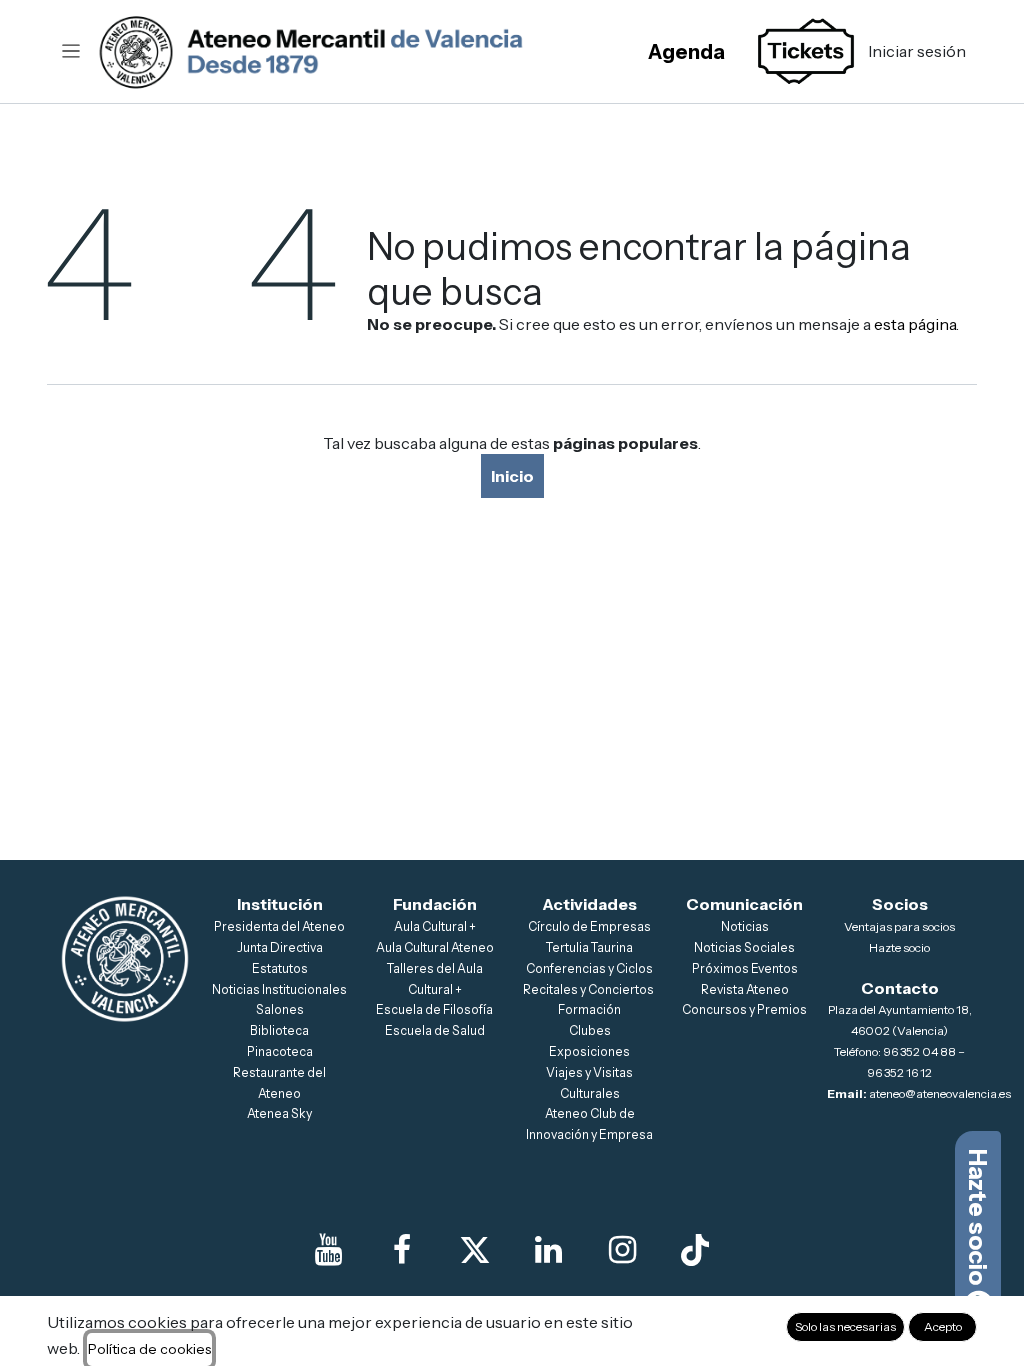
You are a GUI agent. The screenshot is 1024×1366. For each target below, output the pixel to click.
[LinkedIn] (549, 1250)
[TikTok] (695, 1250)
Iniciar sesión (917, 51)
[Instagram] (622, 1250)
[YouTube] (329, 1250)
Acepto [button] (943, 1326)
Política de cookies (149, 1349)
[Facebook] (402, 1250)
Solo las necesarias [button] (845, 1326)
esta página (915, 324)
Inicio (512, 476)
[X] (475, 1250)
